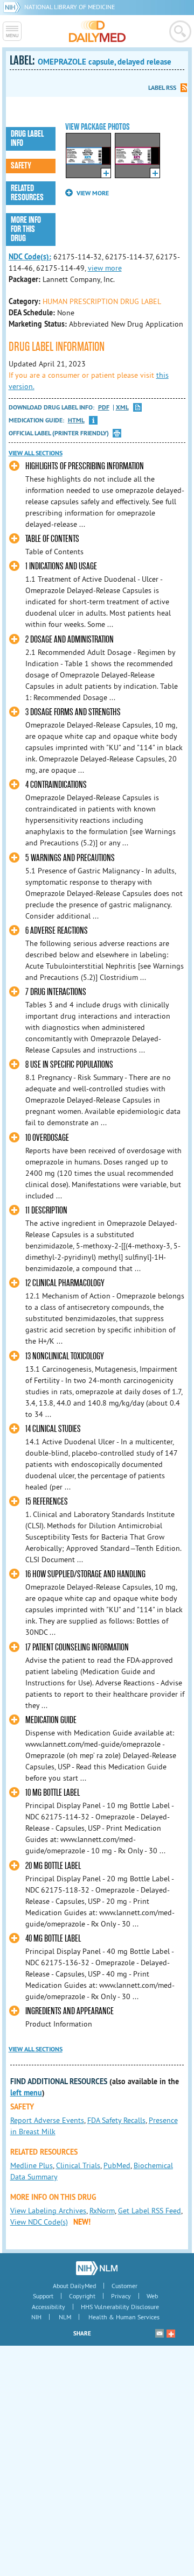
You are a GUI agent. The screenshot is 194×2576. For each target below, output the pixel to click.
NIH (36, 2317)
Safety (21, 166)
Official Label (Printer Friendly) (59, 433)
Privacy (121, 2296)
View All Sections (36, 453)
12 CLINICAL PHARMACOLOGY (65, 1283)
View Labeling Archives (48, 2211)
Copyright (82, 2296)
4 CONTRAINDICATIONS (56, 785)
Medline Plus (32, 2165)
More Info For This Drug (26, 229)
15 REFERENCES (47, 1502)
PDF (104, 408)
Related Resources (27, 193)
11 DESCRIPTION (46, 1211)
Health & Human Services (124, 2317)
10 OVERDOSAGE (47, 1138)
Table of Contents (52, 539)
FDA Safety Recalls (116, 2120)
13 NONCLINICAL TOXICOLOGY (65, 1356)
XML (122, 408)
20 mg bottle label (53, 1866)
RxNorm (102, 2211)
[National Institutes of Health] (14, 7)
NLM (65, 2317)
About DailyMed (74, 2286)
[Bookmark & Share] (171, 2333)
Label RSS (162, 88)
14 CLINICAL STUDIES (53, 1429)
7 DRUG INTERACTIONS (56, 992)
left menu (26, 2093)
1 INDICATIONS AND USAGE (61, 566)
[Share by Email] (160, 2333)
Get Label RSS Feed (150, 2211)
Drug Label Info (27, 139)
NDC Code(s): (30, 257)
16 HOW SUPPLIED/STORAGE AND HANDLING (85, 1574)
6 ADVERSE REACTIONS (57, 931)
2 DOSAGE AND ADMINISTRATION (70, 640)
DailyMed (97, 31)
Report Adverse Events (47, 2120)
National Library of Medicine (70, 7)
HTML (76, 421)
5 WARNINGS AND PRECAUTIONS (70, 858)
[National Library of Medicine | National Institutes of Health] (97, 2268)
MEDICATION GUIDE (51, 1720)
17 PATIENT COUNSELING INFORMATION (77, 1647)
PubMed (117, 2165)
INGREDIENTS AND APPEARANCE (70, 2011)
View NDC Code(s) (39, 2222)
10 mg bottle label (53, 1793)
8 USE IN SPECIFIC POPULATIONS (69, 1065)
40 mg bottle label (53, 1939)
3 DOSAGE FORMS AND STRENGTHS (73, 712)
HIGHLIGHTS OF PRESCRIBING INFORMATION (85, 466)
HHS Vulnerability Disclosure (120, 2307)
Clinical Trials (78, 2165)
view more (105, 268)
